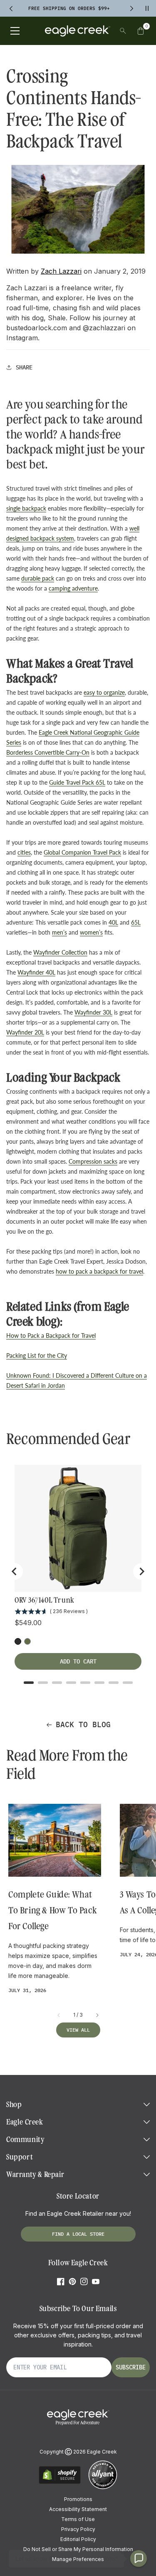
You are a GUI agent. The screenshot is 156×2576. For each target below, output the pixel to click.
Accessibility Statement (78, 2509)
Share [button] (24, 367)
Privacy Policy (78, 2529)
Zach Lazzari (61, 271)
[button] (141, 31)
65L (136, 922)
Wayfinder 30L (93, 1012)
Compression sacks (93, 1161)
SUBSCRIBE (131, 2367)
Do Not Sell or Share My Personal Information (78, 2549)
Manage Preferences (78, 2559)
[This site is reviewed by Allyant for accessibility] (103, 2488)
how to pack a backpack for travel (99, 1271)
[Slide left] (59, 2015)
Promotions (78, 2499)
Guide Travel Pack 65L (77, 782)
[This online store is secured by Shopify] (60, 2482)
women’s (91, 932)
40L (113, 922)
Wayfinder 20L (25, 1032)
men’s (59, 932)
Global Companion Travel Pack (82, 852)
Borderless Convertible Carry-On (48, 752)
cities (24, 852)
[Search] (123, 31)
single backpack (26, 508)
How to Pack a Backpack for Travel (51, 1335)
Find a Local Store (78, 2234)
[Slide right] (97, 2015)
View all (78, 2030)
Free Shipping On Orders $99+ (69, 8)
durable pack (38, 578)
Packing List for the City (37, 1355)
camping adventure (73, 588)
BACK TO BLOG (83, 1724)
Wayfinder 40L (36, 972)
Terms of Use (78, 2519)
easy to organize (104, 692)
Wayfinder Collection (60, 952)
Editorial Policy (78, 2539)
